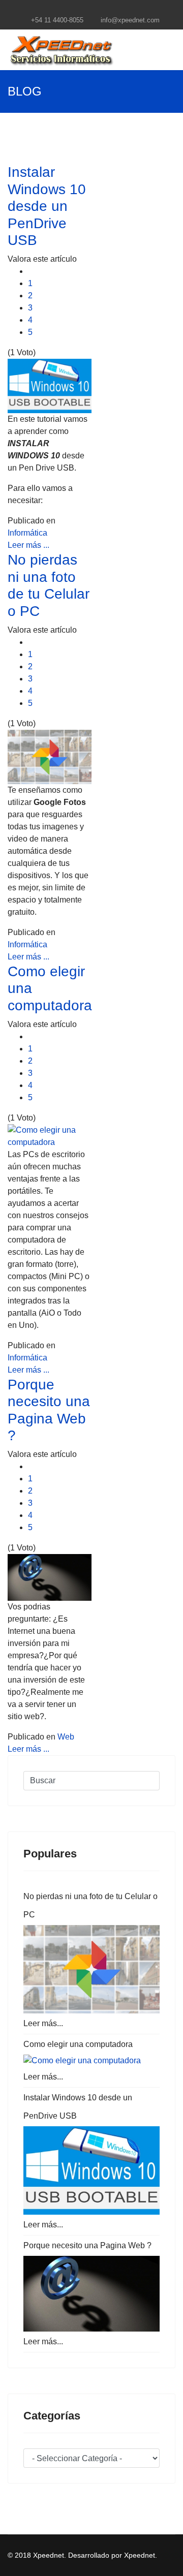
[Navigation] (171, 50)
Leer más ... (28, 545)
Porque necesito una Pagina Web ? (87, 2245)
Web (66, 1737)
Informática (27, 533)
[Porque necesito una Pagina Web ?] (50, 1577)
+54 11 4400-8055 (57, 20)
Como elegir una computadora (78, 2044)
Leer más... (43, 2023)
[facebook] (72, 9)
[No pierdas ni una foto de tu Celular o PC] (50, 757)
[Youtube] (98, 9)
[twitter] (85, 9)
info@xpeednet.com (130, 20)
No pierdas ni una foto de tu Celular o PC (90, 1905)
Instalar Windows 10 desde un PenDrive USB (47, 206)
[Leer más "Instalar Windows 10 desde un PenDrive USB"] (91, 2170)
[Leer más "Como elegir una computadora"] (91, 2061)
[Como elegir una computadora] (50, 1136)
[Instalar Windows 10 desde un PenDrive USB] (50, 386)
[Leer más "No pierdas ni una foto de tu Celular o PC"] (91, 1969)
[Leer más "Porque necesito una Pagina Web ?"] (91, 2294)
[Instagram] (111, 9)
